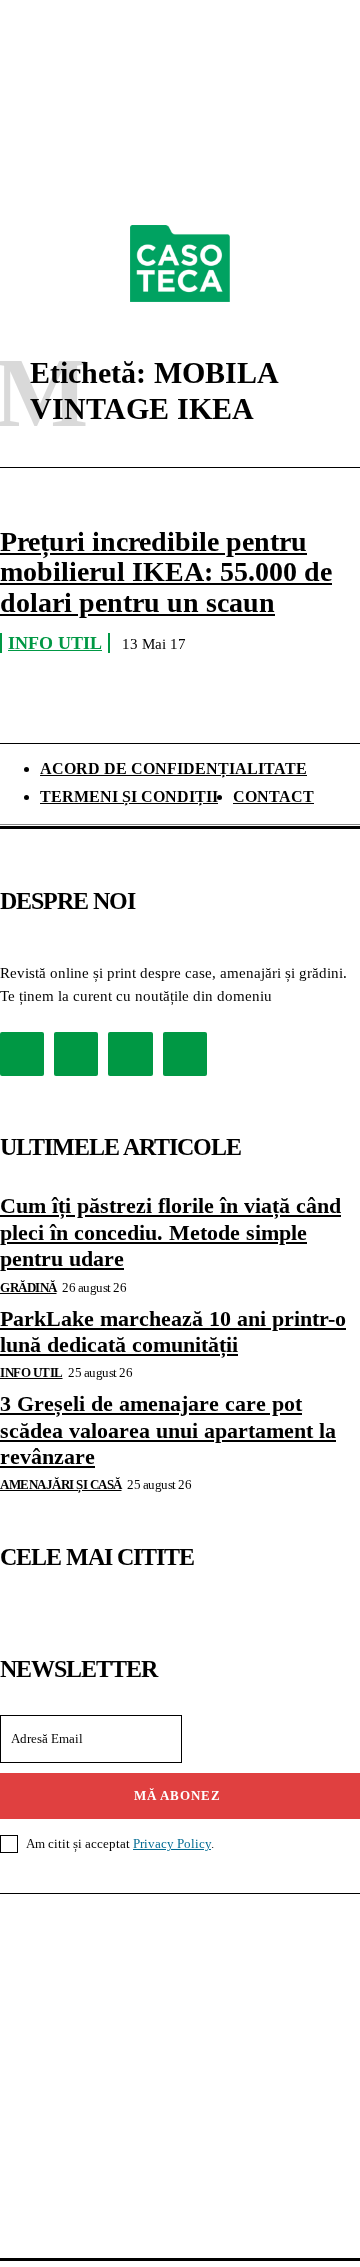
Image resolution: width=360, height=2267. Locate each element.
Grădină (28, 1287)
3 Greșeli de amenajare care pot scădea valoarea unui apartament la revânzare (168, 1430)
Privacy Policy (172, 1843)
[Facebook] (22, 1054)
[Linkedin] (130, 1054)
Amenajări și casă (61, 1484)
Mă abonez (177, 1795)
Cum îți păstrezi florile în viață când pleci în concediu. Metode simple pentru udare (170, 1232)
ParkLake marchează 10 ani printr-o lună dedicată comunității (173, 1331)
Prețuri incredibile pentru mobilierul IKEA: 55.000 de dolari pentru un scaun (166, 572)
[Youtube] (185, 1054)
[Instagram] (76, 1054)
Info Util (55, 643)
